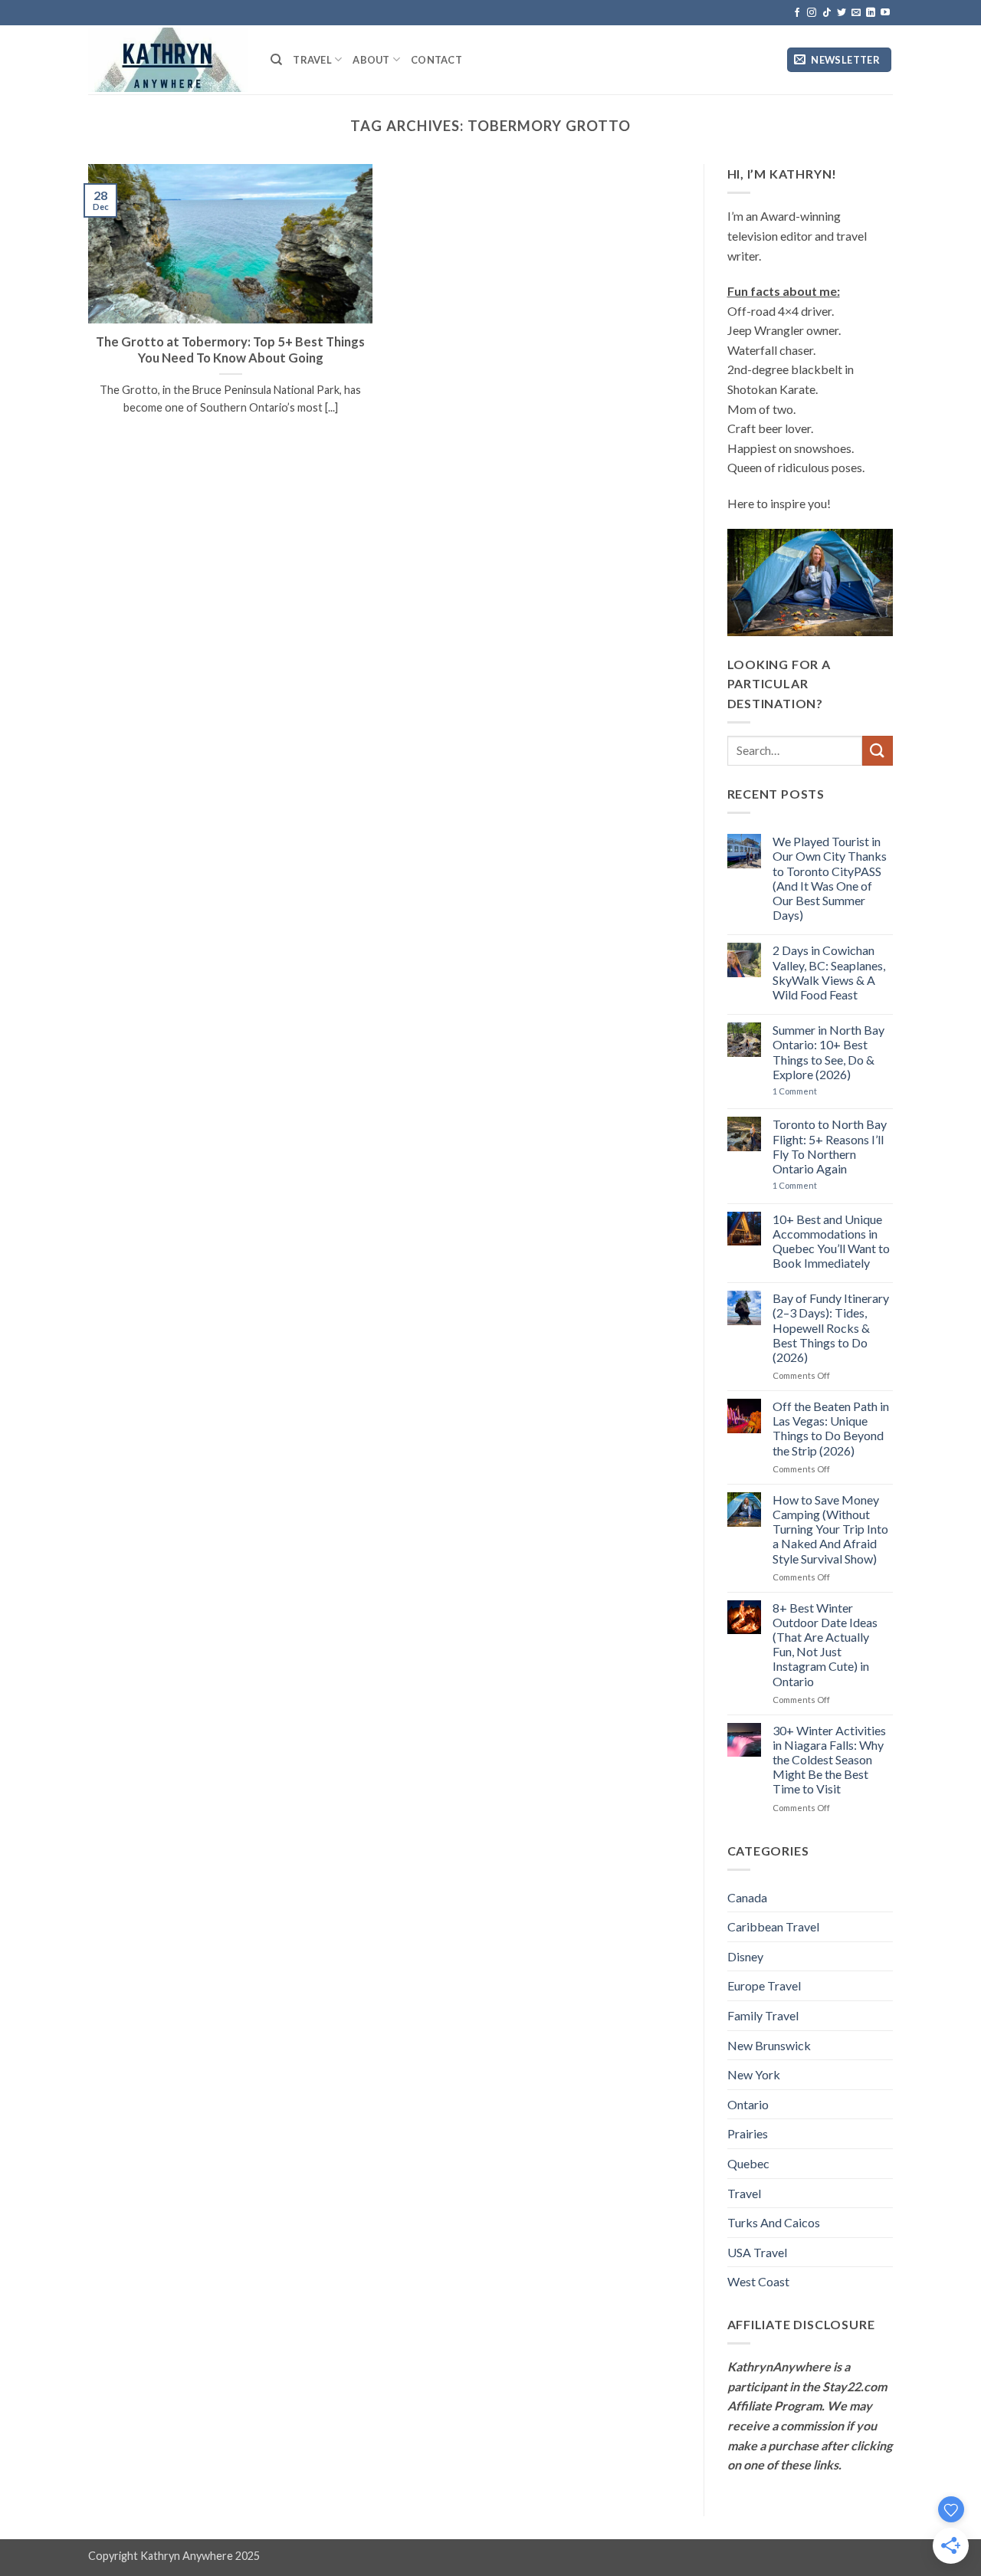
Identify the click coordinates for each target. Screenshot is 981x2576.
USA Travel (757, 2252)
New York (754, 2074)
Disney (745, 1956)
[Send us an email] (856, 13)
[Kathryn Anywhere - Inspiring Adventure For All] (168, 59)
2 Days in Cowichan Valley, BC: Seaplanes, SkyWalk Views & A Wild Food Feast (829, 972)
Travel (312, 60)
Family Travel (763, 2015)
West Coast (758, 2281)
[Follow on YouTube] (885, 13)
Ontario (748, 2104)
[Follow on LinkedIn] (871, 13)
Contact (436, 60)
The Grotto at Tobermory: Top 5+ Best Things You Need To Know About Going (230, 350)
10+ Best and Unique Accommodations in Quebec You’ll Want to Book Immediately (831, 1241)
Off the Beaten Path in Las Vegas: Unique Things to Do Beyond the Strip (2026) (831, 1428)
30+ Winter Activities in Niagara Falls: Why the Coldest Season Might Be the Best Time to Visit (829, 1760)
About (371, 60)
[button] (839, 60)
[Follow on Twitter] (842, 13)
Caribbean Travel (773, 1926)
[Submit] (878, 751)
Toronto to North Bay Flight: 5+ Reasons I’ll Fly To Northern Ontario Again (830, 1146)
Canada (747, 1897)
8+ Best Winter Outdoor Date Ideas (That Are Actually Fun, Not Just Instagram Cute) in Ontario (825, 1644)
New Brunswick (769, 2045)
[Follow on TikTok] (827, 13)
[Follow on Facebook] (797, 13)
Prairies (748, 2133)
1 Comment (811, 1091)
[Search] (276, 60)
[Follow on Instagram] (812, 13)
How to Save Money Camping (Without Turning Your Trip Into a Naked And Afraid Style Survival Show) (830, 1529)
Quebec (748, 2163)
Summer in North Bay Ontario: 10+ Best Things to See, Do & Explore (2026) (828, 1052)
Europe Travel (764, 1985)
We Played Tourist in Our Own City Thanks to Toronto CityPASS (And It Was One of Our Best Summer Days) (830, 878)
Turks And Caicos (774, 2222)
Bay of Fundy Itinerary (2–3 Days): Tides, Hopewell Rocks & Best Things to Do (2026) (831, 1327)
